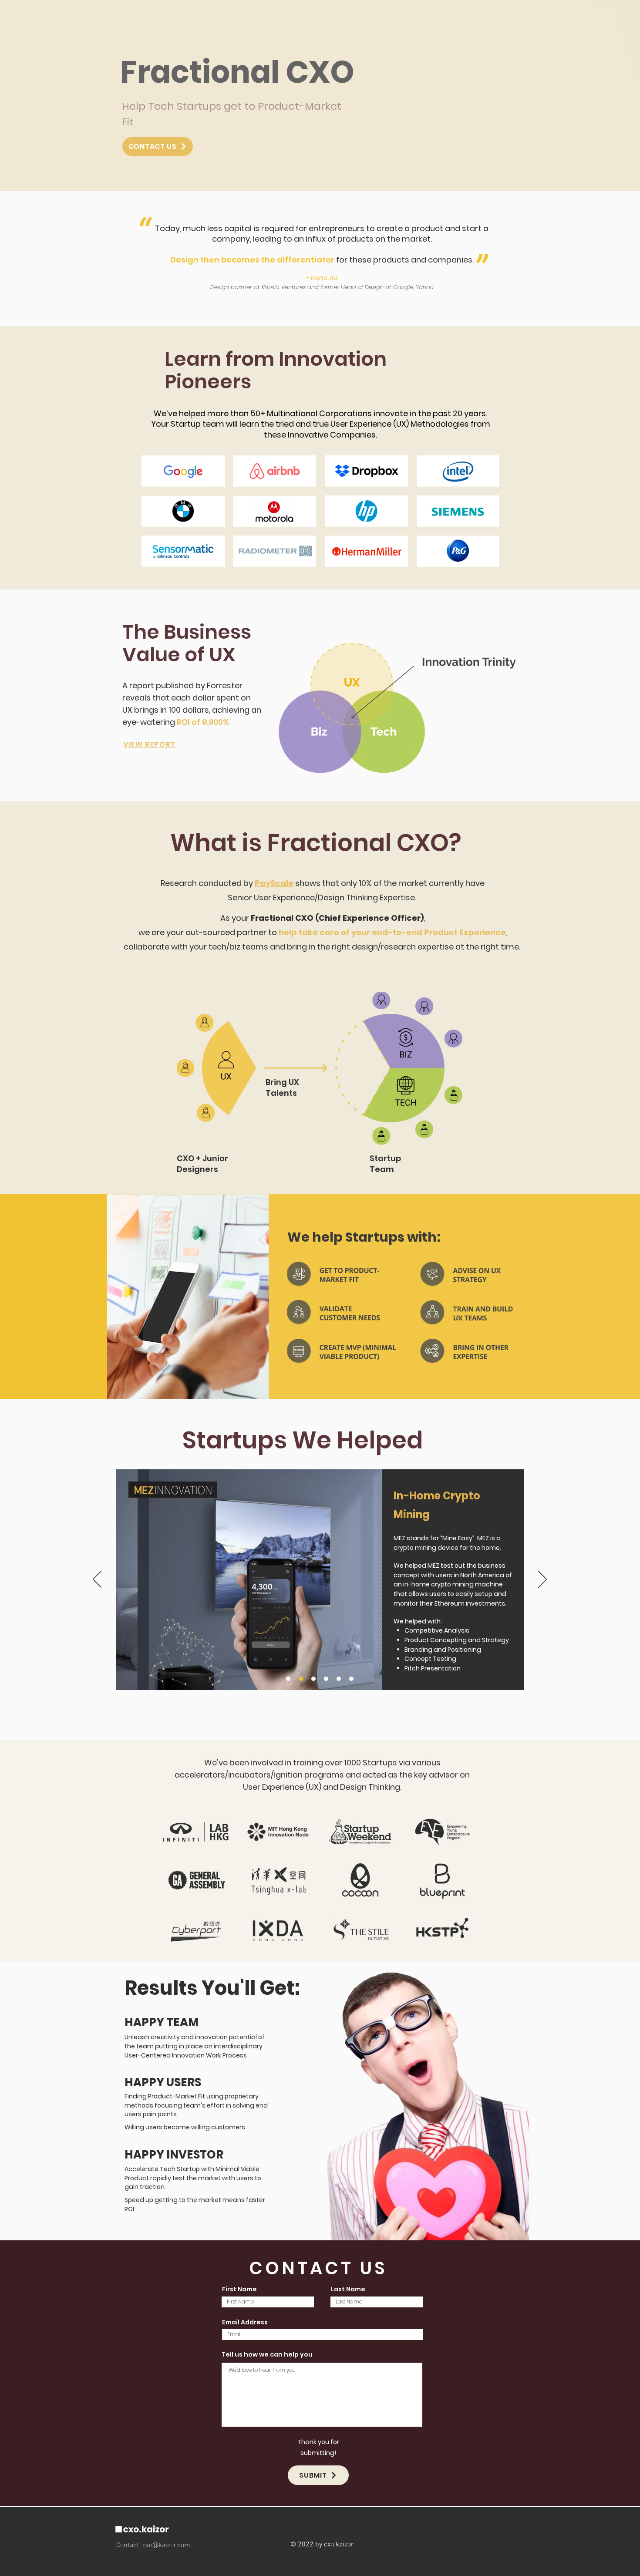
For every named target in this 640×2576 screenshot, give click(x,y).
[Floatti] (351, 1679)
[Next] (542, 1580)
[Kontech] (339, 1679)
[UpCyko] (326, 1679)
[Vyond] (288, 1679)
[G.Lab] (313, 1679)
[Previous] (97, 1580)
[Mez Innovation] (301, 1679)
